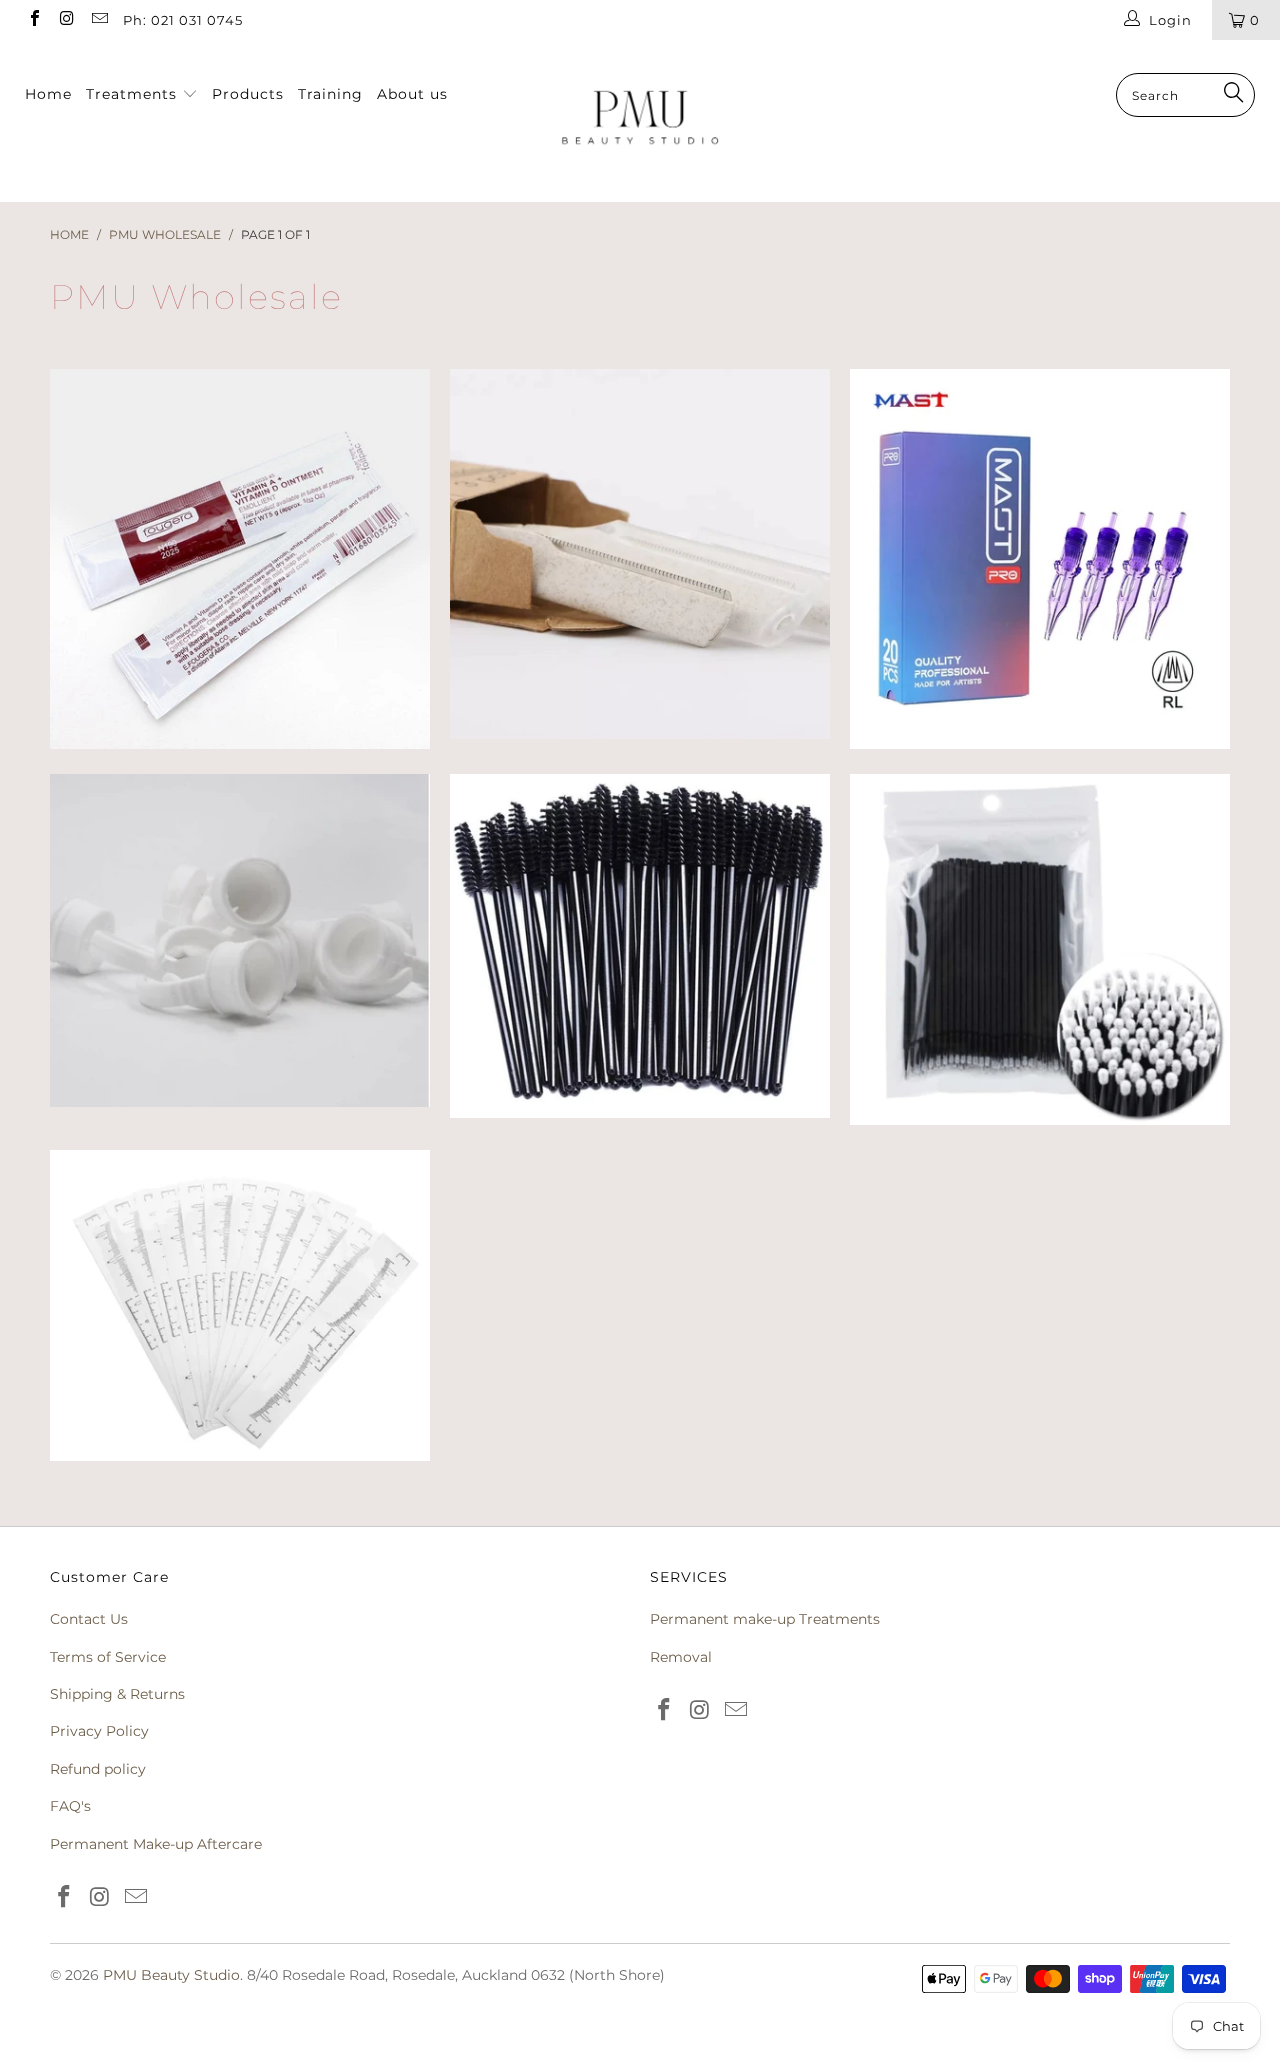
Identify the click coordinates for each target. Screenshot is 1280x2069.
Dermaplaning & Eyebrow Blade (640, 554)
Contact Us (89, 1619)
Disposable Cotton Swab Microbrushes (1040, 949)
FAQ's (70, 1806)
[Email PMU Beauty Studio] (99, 20)
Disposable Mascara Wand (640, 946)
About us (412, 94)
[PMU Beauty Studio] (640, 121)
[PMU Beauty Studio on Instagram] (66, 20)
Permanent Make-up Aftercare (156, 1844)
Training (330, 94)
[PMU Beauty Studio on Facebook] (34, 20)
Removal (681, 1657)
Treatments (134, 94)
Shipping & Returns (117, 1694)
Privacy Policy (99, 1731)
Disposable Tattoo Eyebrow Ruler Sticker (240, 1306)
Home (48, 94)
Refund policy (98, 1769)
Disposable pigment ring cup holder (240, 940)
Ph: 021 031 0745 (183, 20)
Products (248, 94)
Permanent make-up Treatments (765, 1619)
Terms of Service (108, 1657)
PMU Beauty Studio (171, 1975)
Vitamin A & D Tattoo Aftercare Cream (240, 559)
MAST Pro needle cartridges (1040, 559)
